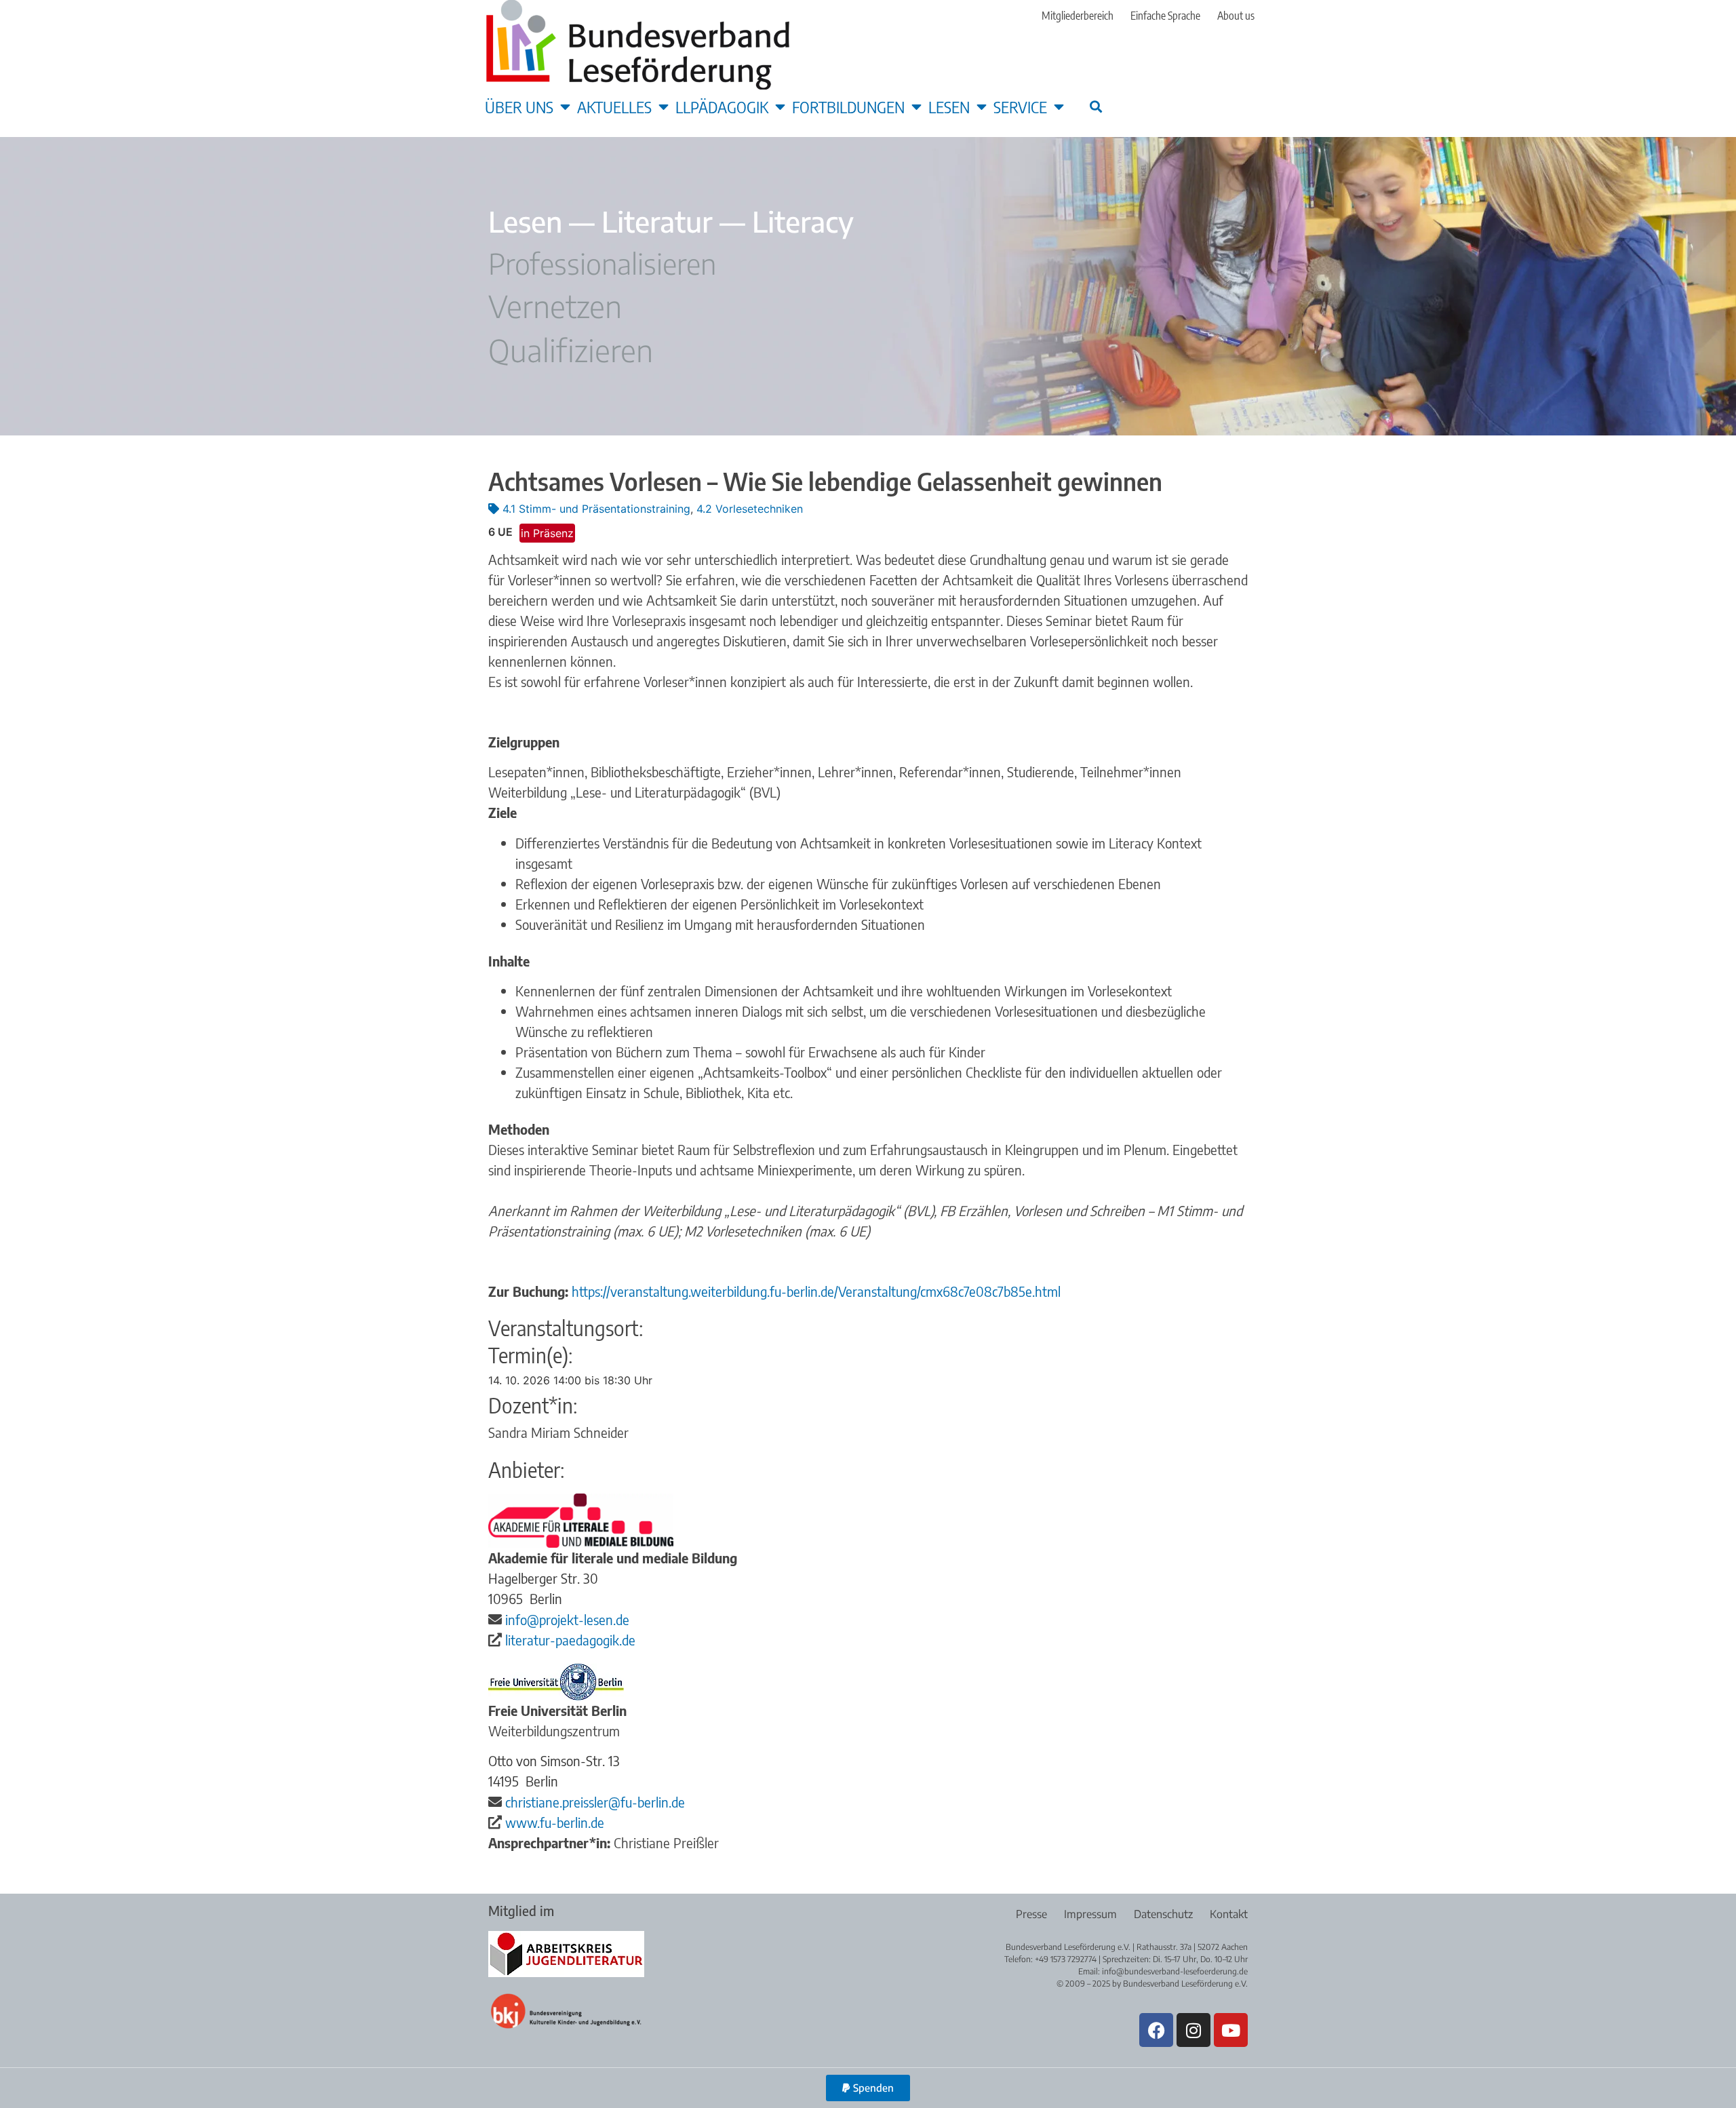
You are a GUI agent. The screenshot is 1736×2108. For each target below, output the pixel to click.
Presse (1031, 1914)
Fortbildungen (848, 106)
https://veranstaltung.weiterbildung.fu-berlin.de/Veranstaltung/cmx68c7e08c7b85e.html (816, 1291)
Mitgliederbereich (1078, 16)
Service (1020, 106)
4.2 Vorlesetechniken (750, 509)
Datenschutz (1163, 1914)
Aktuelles (614, 106)
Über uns (519, 106)
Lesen (949, 106)
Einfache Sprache (1165, 16)
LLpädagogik (722, 106)
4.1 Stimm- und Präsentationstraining (596, 509)
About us (1236, 16)
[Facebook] (1156, 2030)
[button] (1096, 106)
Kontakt (1229, 1914)
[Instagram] (1193, 2030)
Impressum (1090, 1914)
